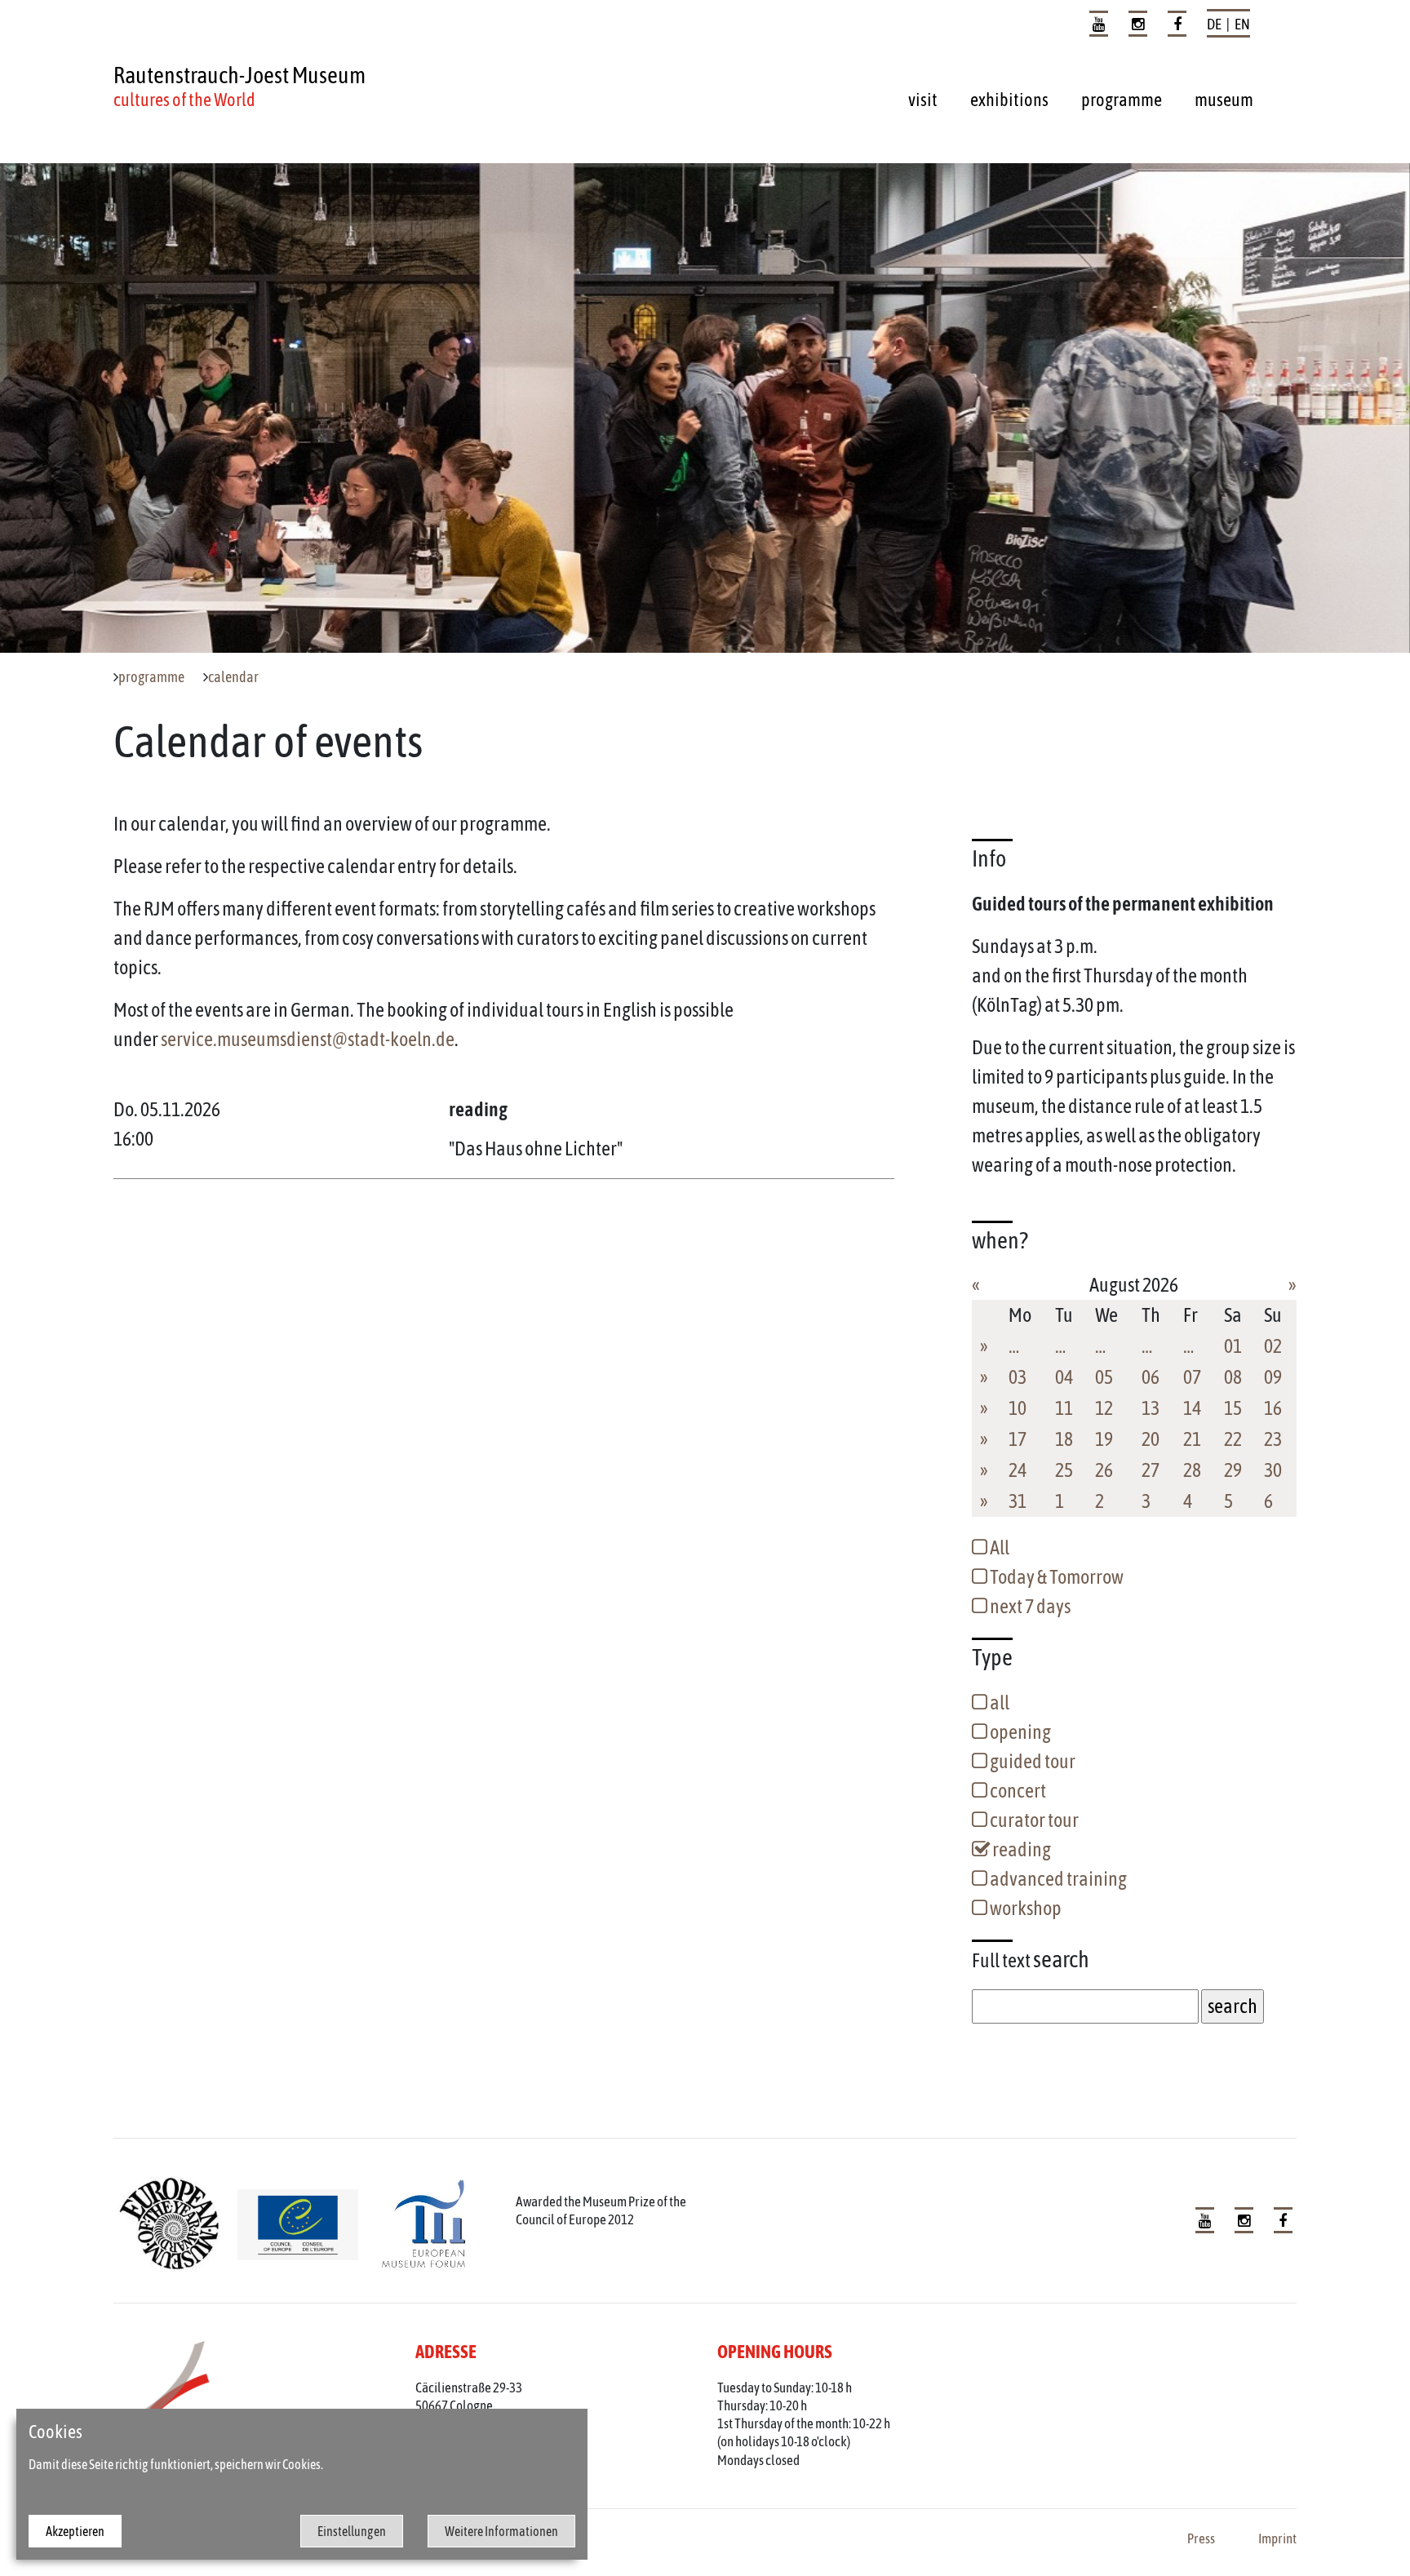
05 (1104, 1377)
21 (1192, 1439)
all (998, 1703)
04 (1064, 1377)
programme (1122, 100)
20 (1151, 1439)
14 (1192, 1408)
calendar (233, 677)
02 (1273, 1346)
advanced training (1057, 1879)
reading (1020, 1849)
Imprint (1277, 2538)
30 (1273, 1470)
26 (1104, 1470)
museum (1224, 100)
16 (1273, 1408)
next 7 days (1029, 1606)
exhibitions (1009, 100)
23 (1273, 1439)
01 (1233, 1346)
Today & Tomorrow (1055, 1577)
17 (1018, 1439)
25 (1064, 1470)
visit (923, 100)
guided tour (1031, 1761)
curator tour (1033, 1820)
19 (1104, 1439)
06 (1151, 1377)
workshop (1024, 1908)
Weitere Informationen (501, 2531)
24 (1018, 1470)
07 (1192, 1377)
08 (1233, 1377)
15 (1233, 1408)
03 (1018, 1377)
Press (1201, 2538)
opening (1019, 1732)
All (998, 1547)
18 (1064, 1439)
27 (1151, 1470)
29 (1233, 1470)
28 (1192, 1470)
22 (1233, 1439)
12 (1104, 1408)
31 (1018, 1501)
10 (1018, 1408)
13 (1151, 1408)
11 (1064, 1408)
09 (1273, 1377)
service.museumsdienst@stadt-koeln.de (308, 1039)
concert (1017, 1791)
